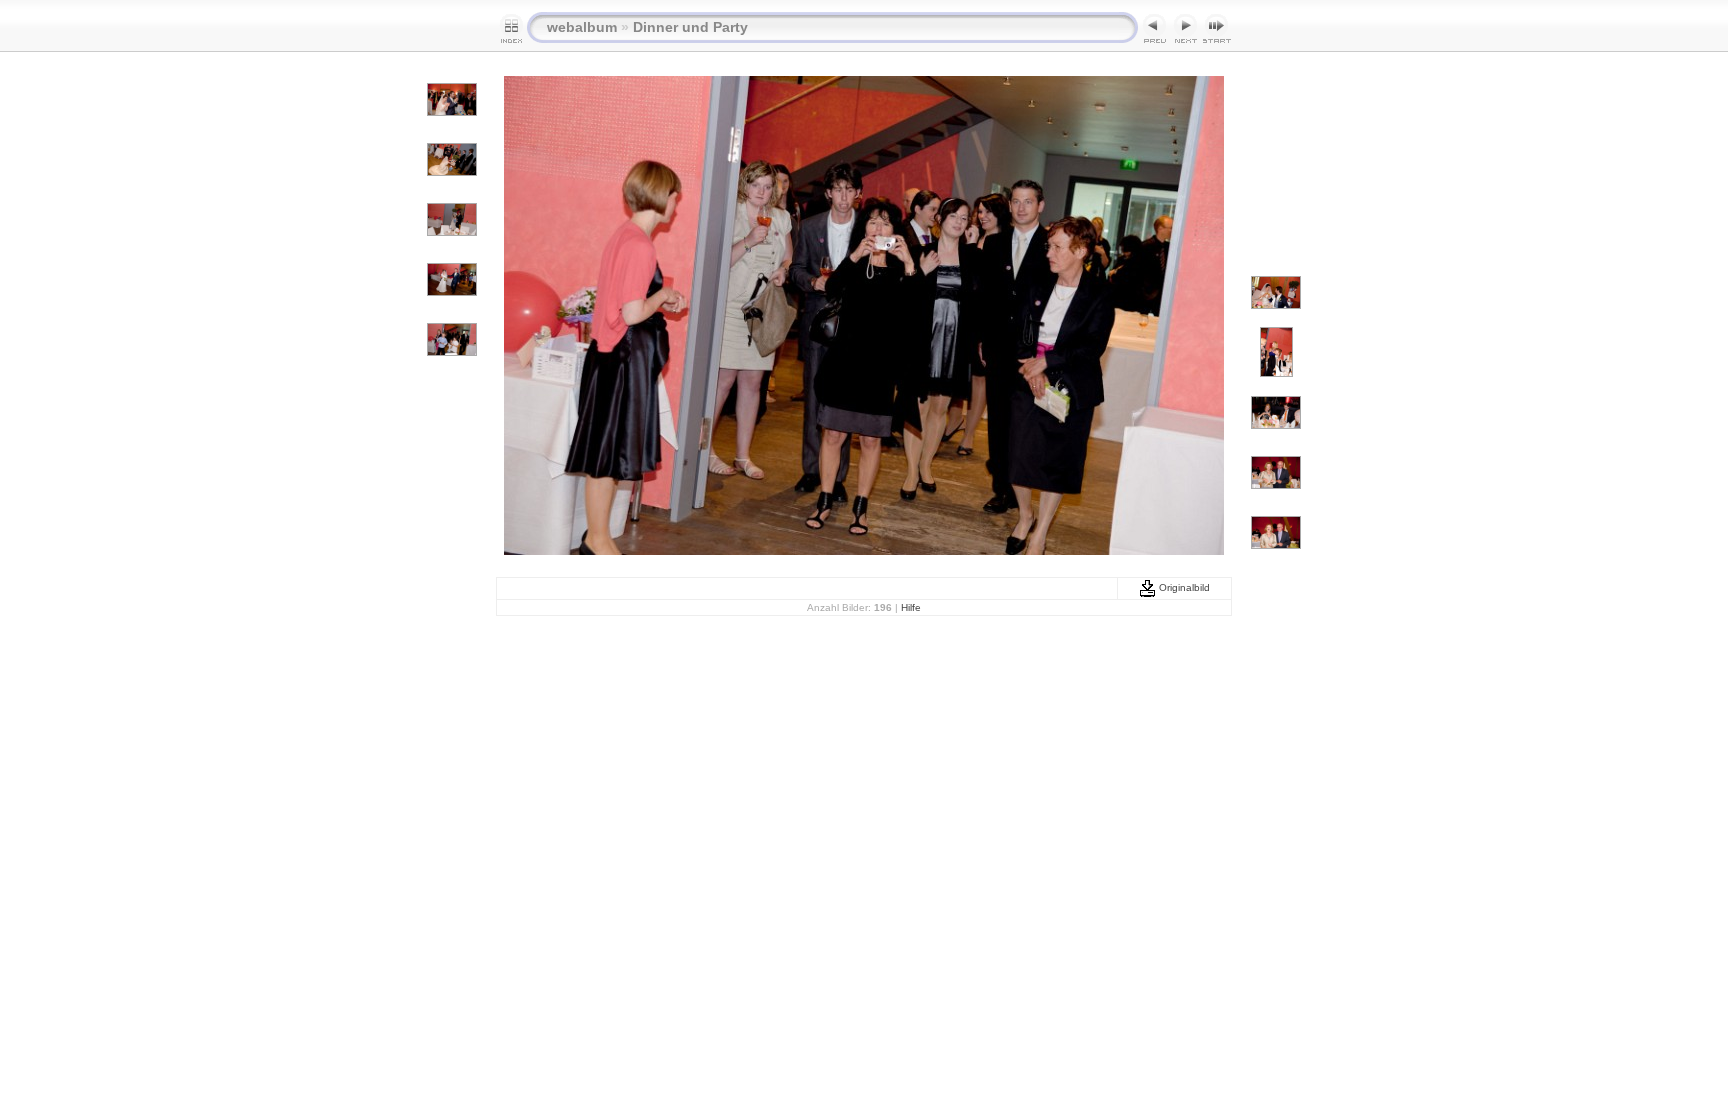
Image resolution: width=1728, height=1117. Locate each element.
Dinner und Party (690, 27)
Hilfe (911, 607)
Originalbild (1183, 587)
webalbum (582, 27)
